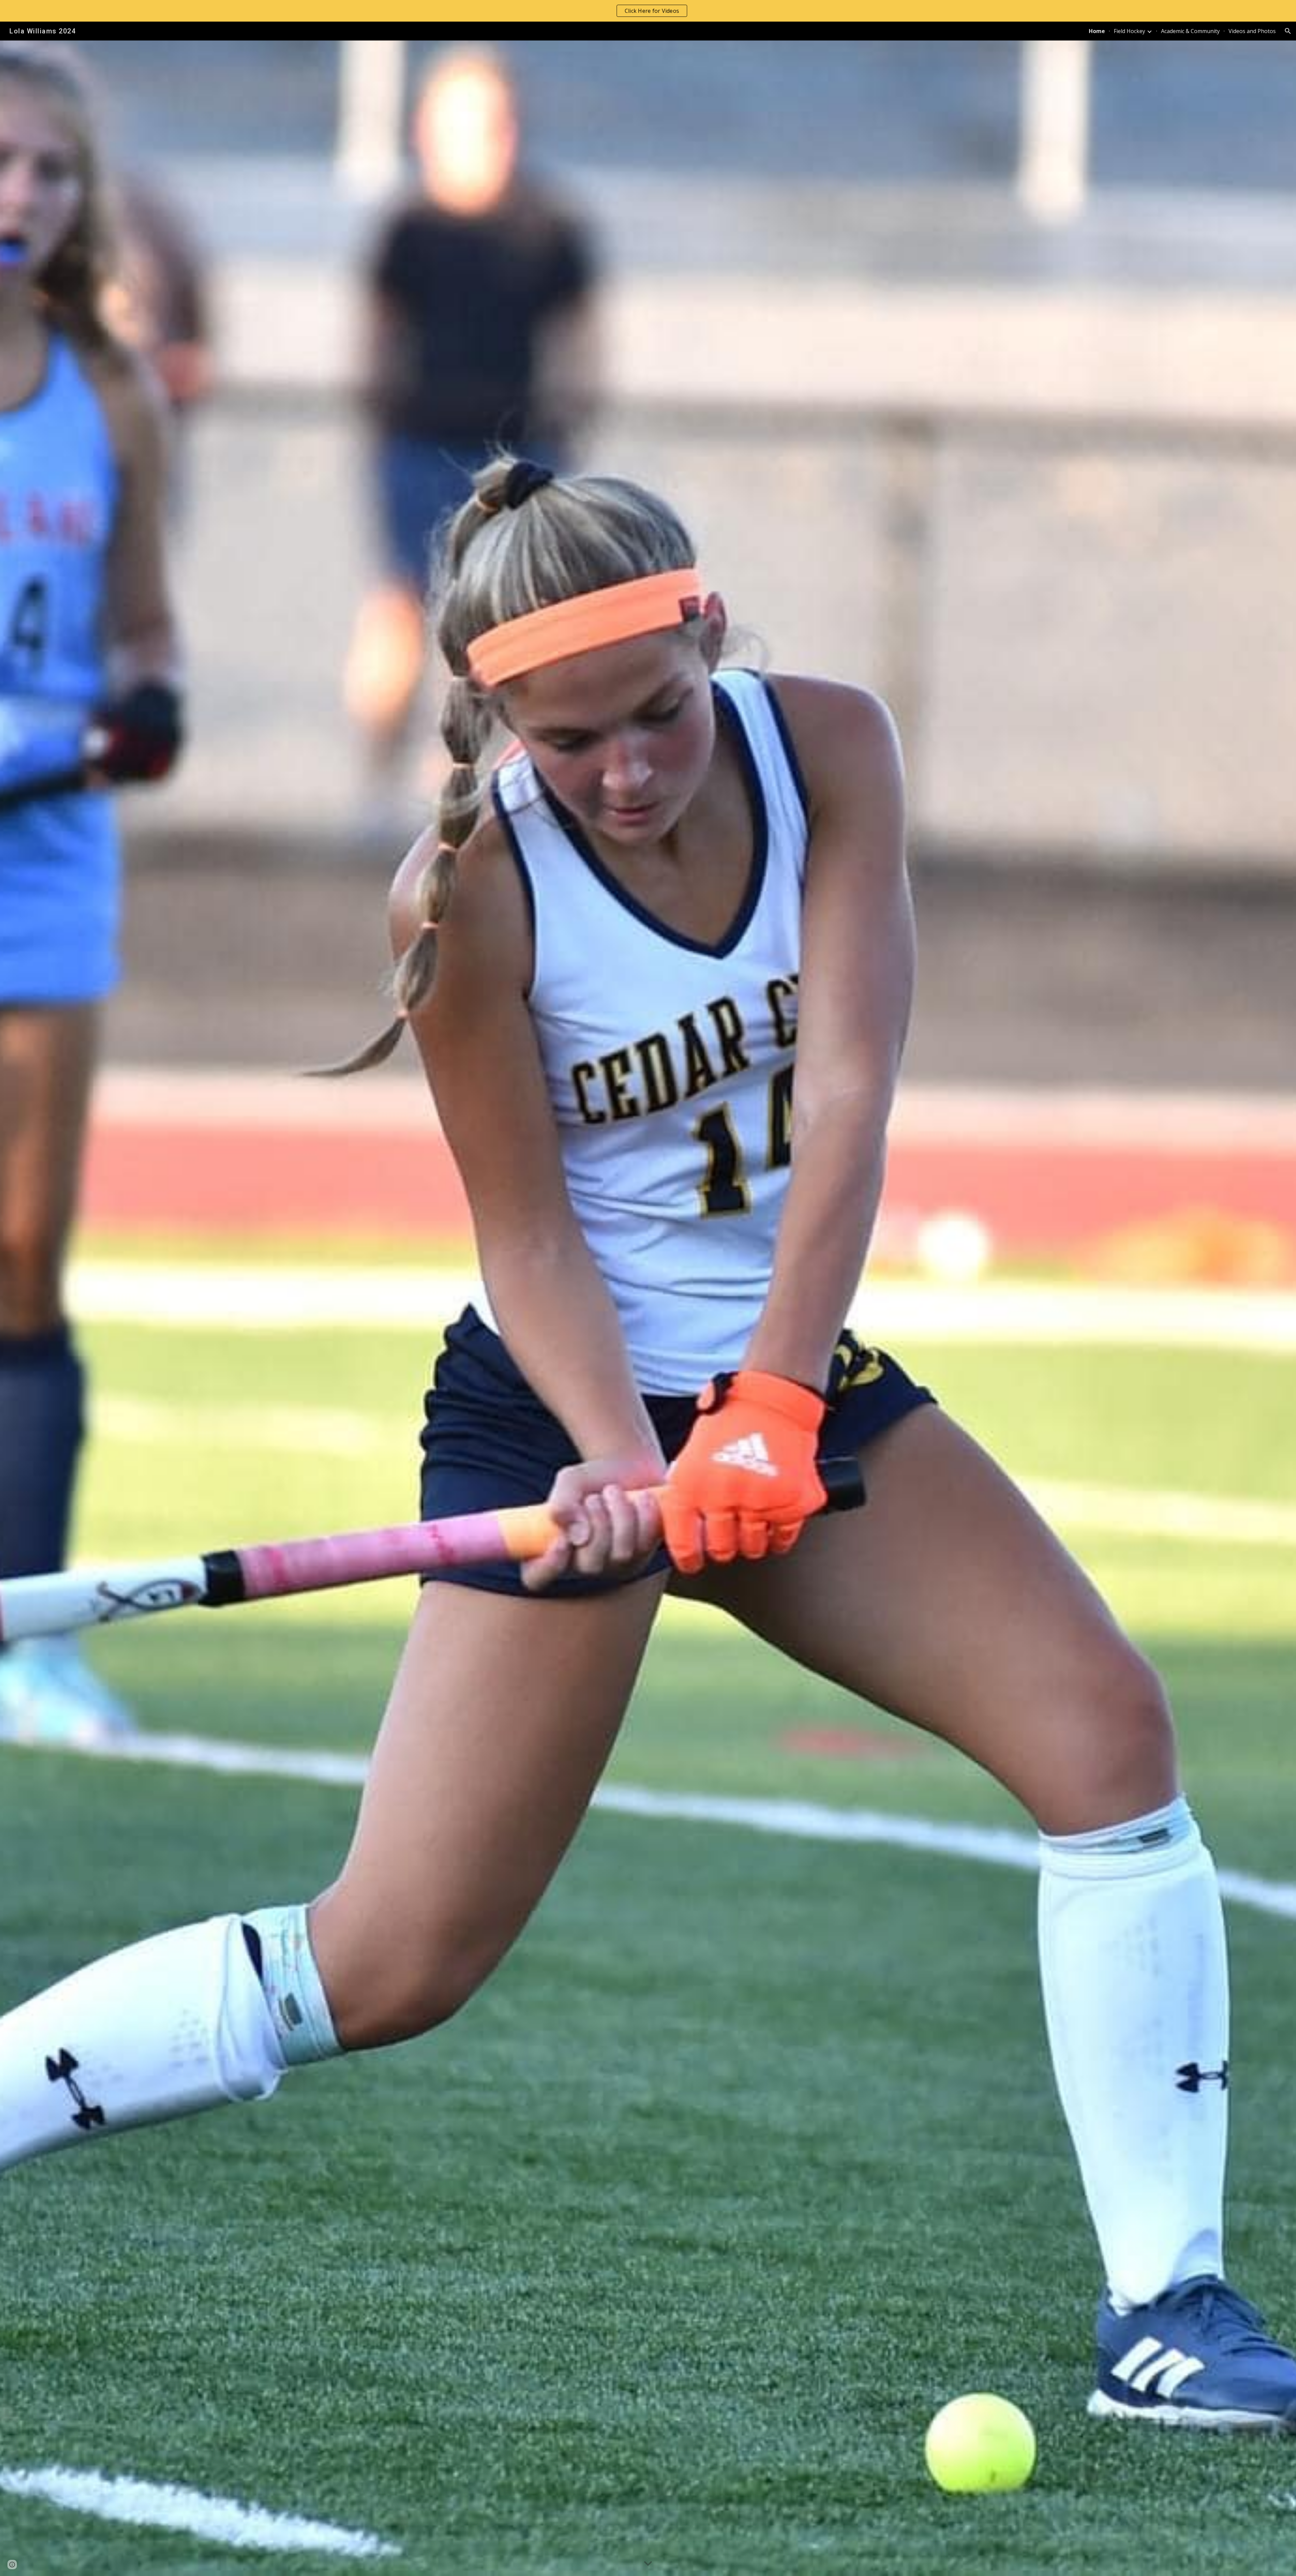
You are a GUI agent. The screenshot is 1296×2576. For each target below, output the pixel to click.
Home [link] (1097, 31)
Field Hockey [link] (1129, 31)
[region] (648, 11)
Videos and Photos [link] (1252, 31)
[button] (1288, 31)
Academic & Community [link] (1190, 31)
